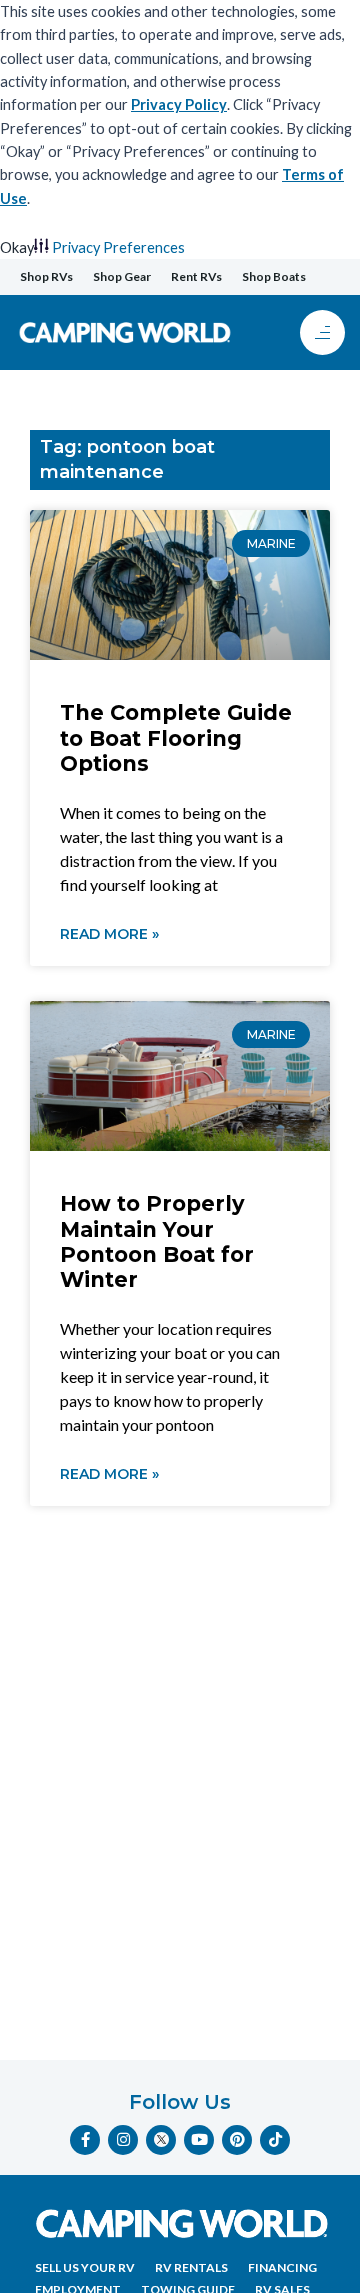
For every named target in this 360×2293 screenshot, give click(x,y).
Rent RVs (196, 276)
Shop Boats (274, 276)
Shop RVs (46, 276)
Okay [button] (17, 247)
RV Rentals (191, 2267)
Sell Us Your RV (85, 2267)
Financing (282, 2267)
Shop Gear (122, 276)
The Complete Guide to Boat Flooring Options (176, 737)
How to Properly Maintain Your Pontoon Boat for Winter (157, 1241)
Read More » (109, 934)
